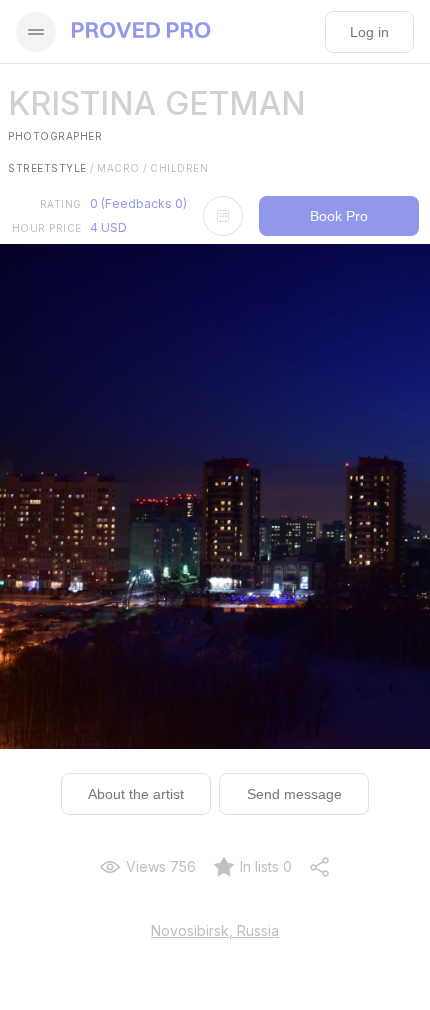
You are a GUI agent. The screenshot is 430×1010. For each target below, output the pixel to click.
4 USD (108, 227)
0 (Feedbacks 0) (138, 203)
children (179, 168)
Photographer (55, 136)
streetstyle (51, 168)
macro (122, 168)
